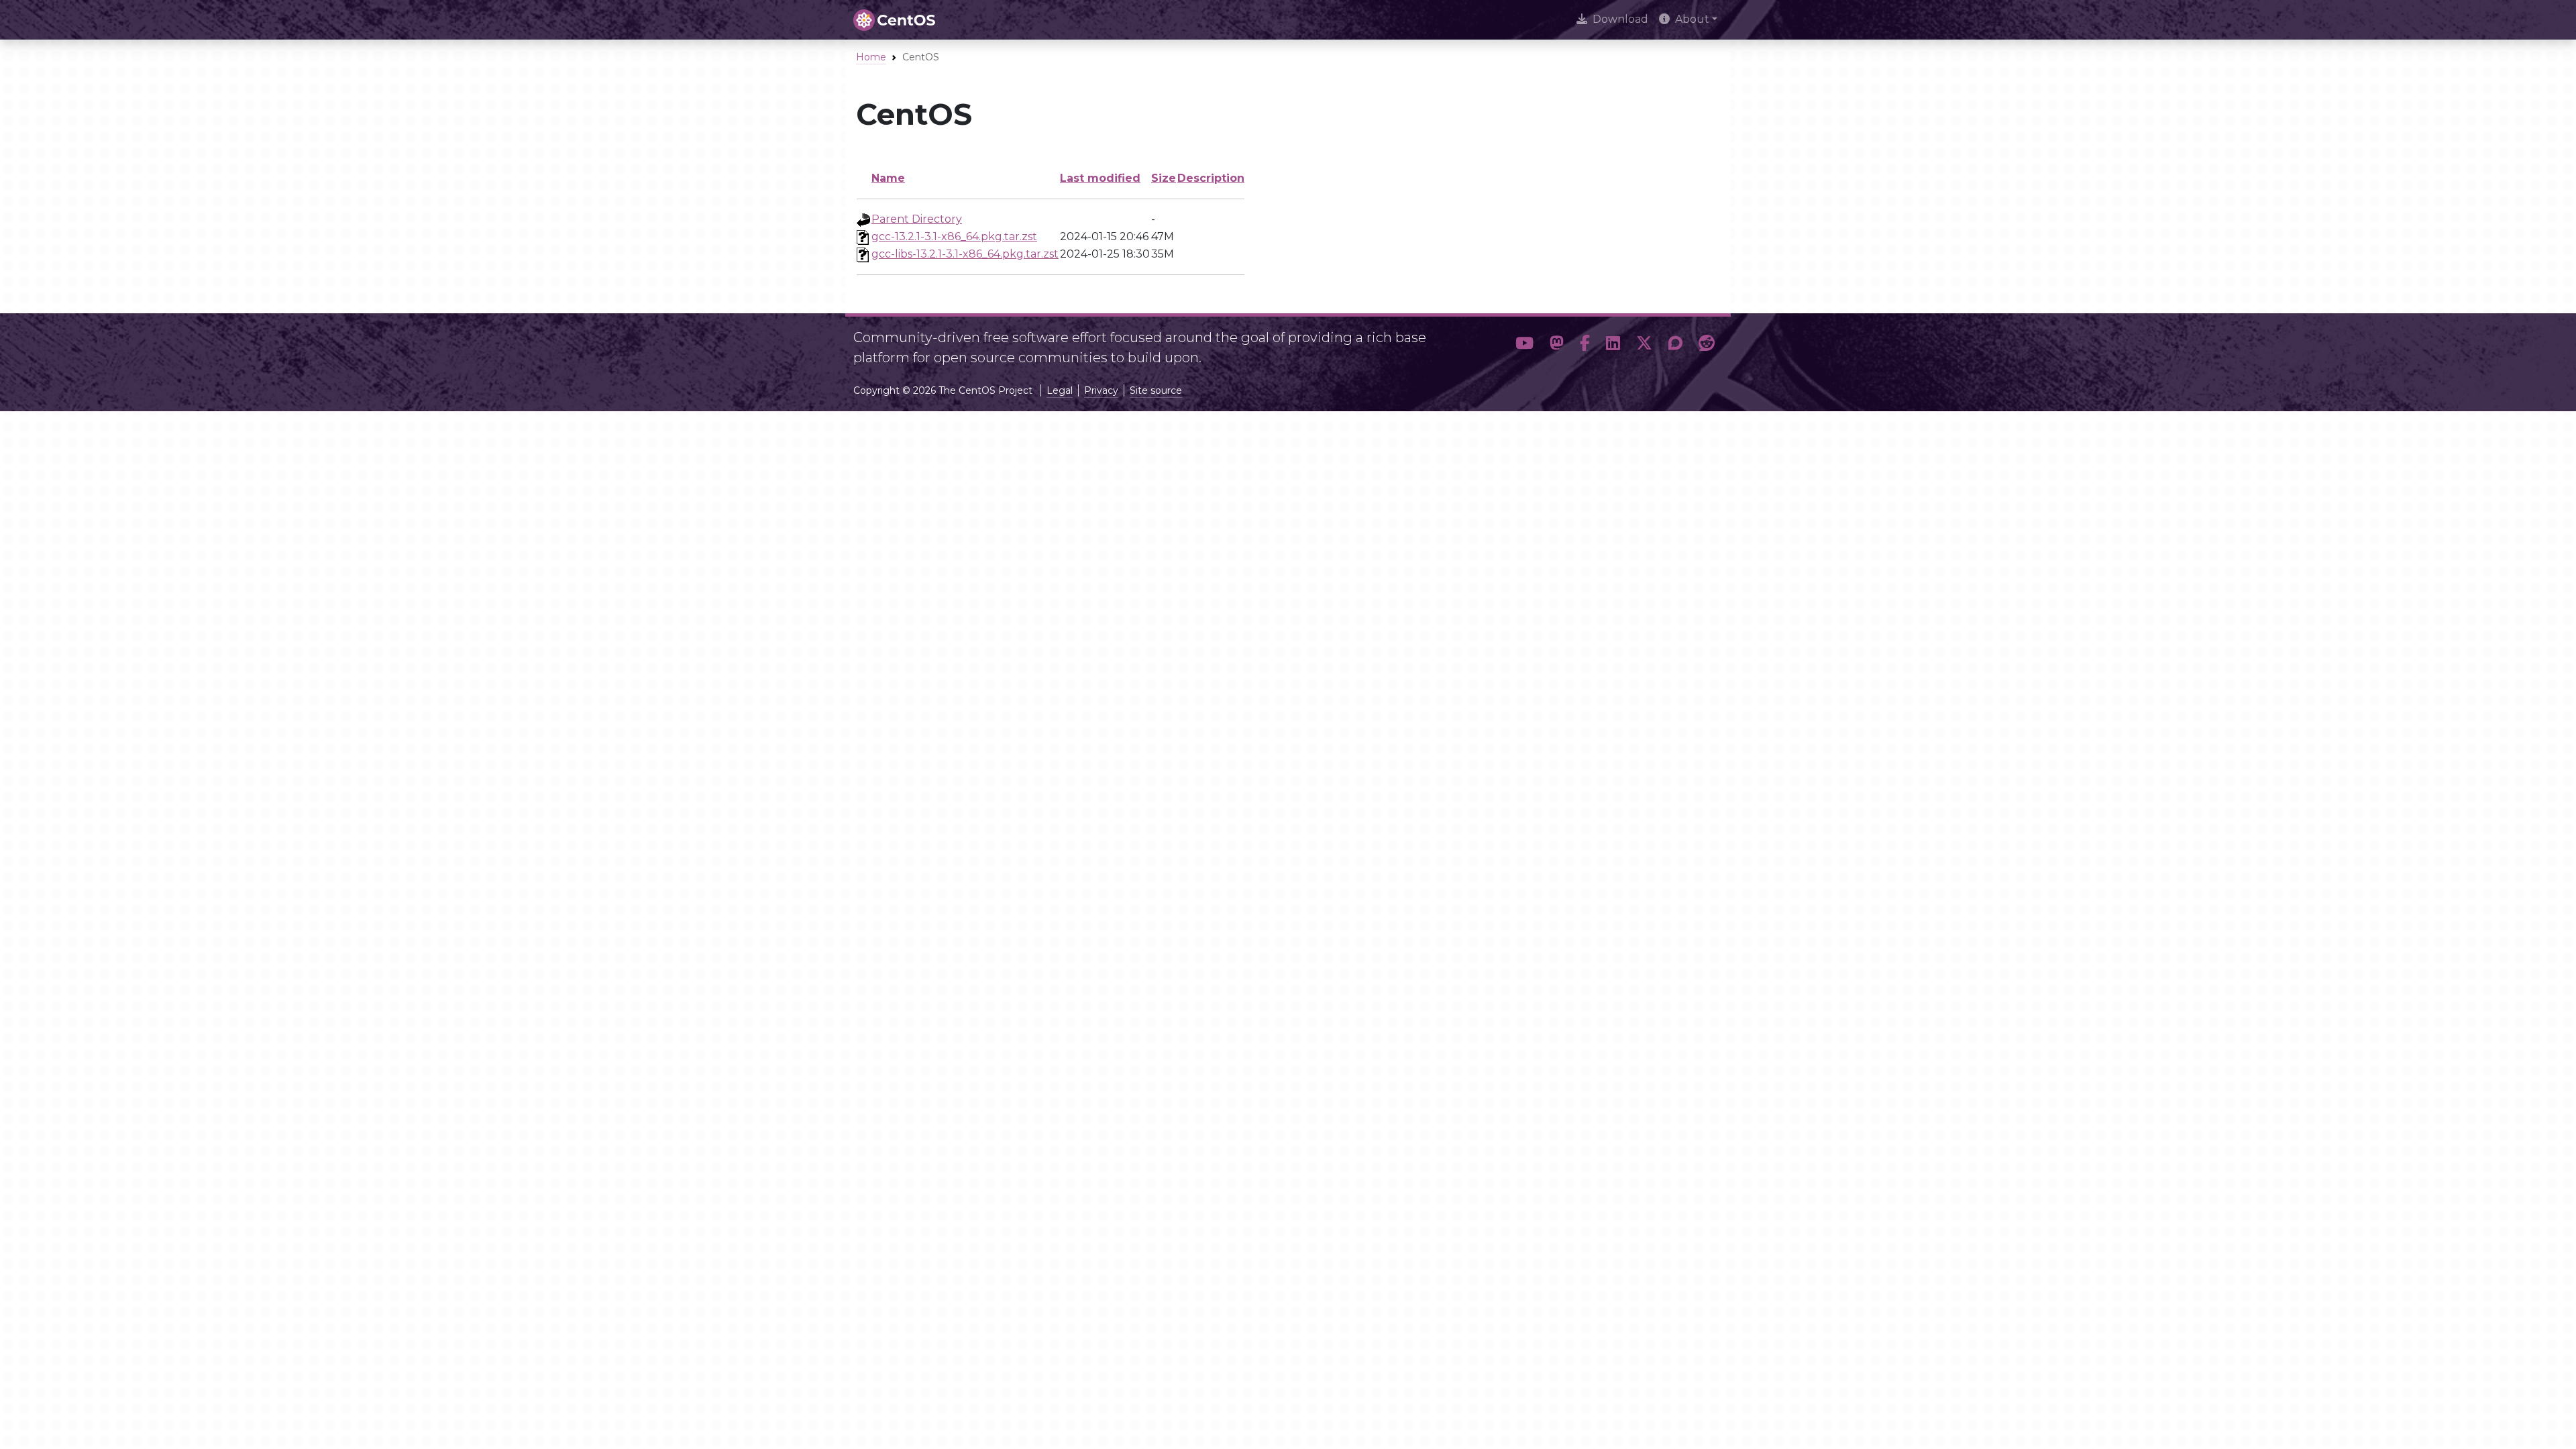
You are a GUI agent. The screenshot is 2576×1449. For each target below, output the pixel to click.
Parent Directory (917, 219)
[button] (1524, 343)
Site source (1156, 390)
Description (1211, 178)
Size (1164, 178)
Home (871, 57)
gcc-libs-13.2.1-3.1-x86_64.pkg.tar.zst (965, 254)
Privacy (1101, 390)
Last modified (1100, 178)
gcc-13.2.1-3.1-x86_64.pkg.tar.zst (954, 236)
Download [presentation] (1620, 19)
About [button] (1692, 19)
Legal (1060, 390)
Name (888, 178)
